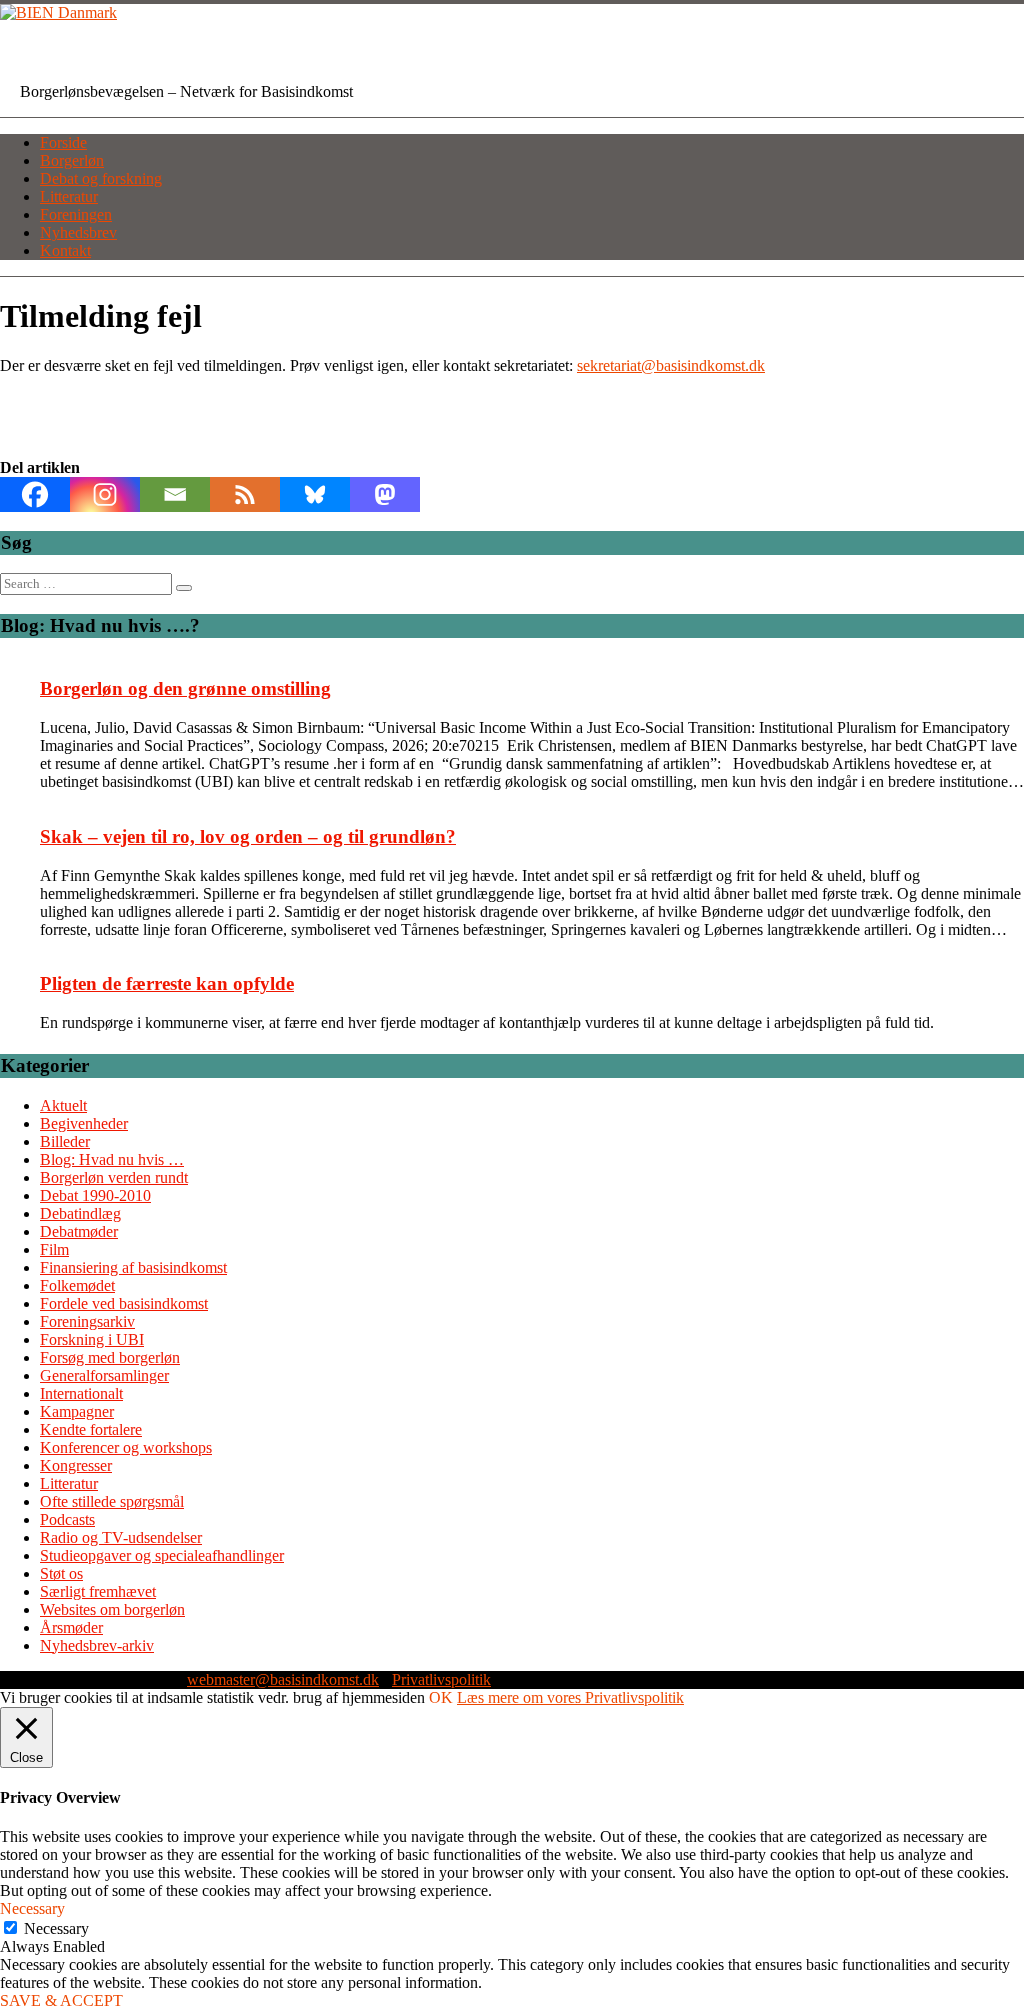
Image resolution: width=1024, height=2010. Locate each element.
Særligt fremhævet (98, 1591)
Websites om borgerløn (112, 1609)
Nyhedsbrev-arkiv (97, 1645)
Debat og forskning (101, 178)
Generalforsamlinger (104, 1375)
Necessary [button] (32, 1908)
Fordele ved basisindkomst (124, 1303)
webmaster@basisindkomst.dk (283, 1679)
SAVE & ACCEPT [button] (61, 2000)
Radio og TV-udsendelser (121, 1537)
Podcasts (67, 1519)
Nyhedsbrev (78, 232)
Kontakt (65, 250)
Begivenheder (84, 1123)
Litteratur (69, 196)
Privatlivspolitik (441, 1679)
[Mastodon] (385, 494)
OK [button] (441, 1697)
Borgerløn (72, 160)
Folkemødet (77, 1285)
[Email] (175, 494)
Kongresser (76, 1465)
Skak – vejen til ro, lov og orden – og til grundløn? (248, 836)
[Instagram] (105, 494)
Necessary (56, 1928)
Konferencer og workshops (126, 1447)
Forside (63, 142)
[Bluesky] (315, 494)
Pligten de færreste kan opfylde (167, 983)
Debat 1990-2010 (95, 1195)
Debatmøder (79, 1231)
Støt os (61, 1573)
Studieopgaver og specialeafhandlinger (162, 1555)
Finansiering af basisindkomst (133, 1267)
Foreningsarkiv (87, 1321)
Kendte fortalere (91, 1429)
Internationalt (81, 1393)
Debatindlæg (80, 1213)
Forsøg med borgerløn (110, 1357)
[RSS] (245, 494)
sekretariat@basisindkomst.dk (671, 365)
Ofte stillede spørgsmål (112, 1501)
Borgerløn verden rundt (114, 1177)
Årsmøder (71, 1627)
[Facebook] (35, 494)
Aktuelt (63, 1105)
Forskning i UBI (92, 1339)
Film (54, 1249)
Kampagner (77, 1411)
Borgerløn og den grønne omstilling (185, 688)
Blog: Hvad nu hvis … (112, 1159)
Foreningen (76, 214)
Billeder (65, 1141)
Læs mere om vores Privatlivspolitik (570, 1697)
